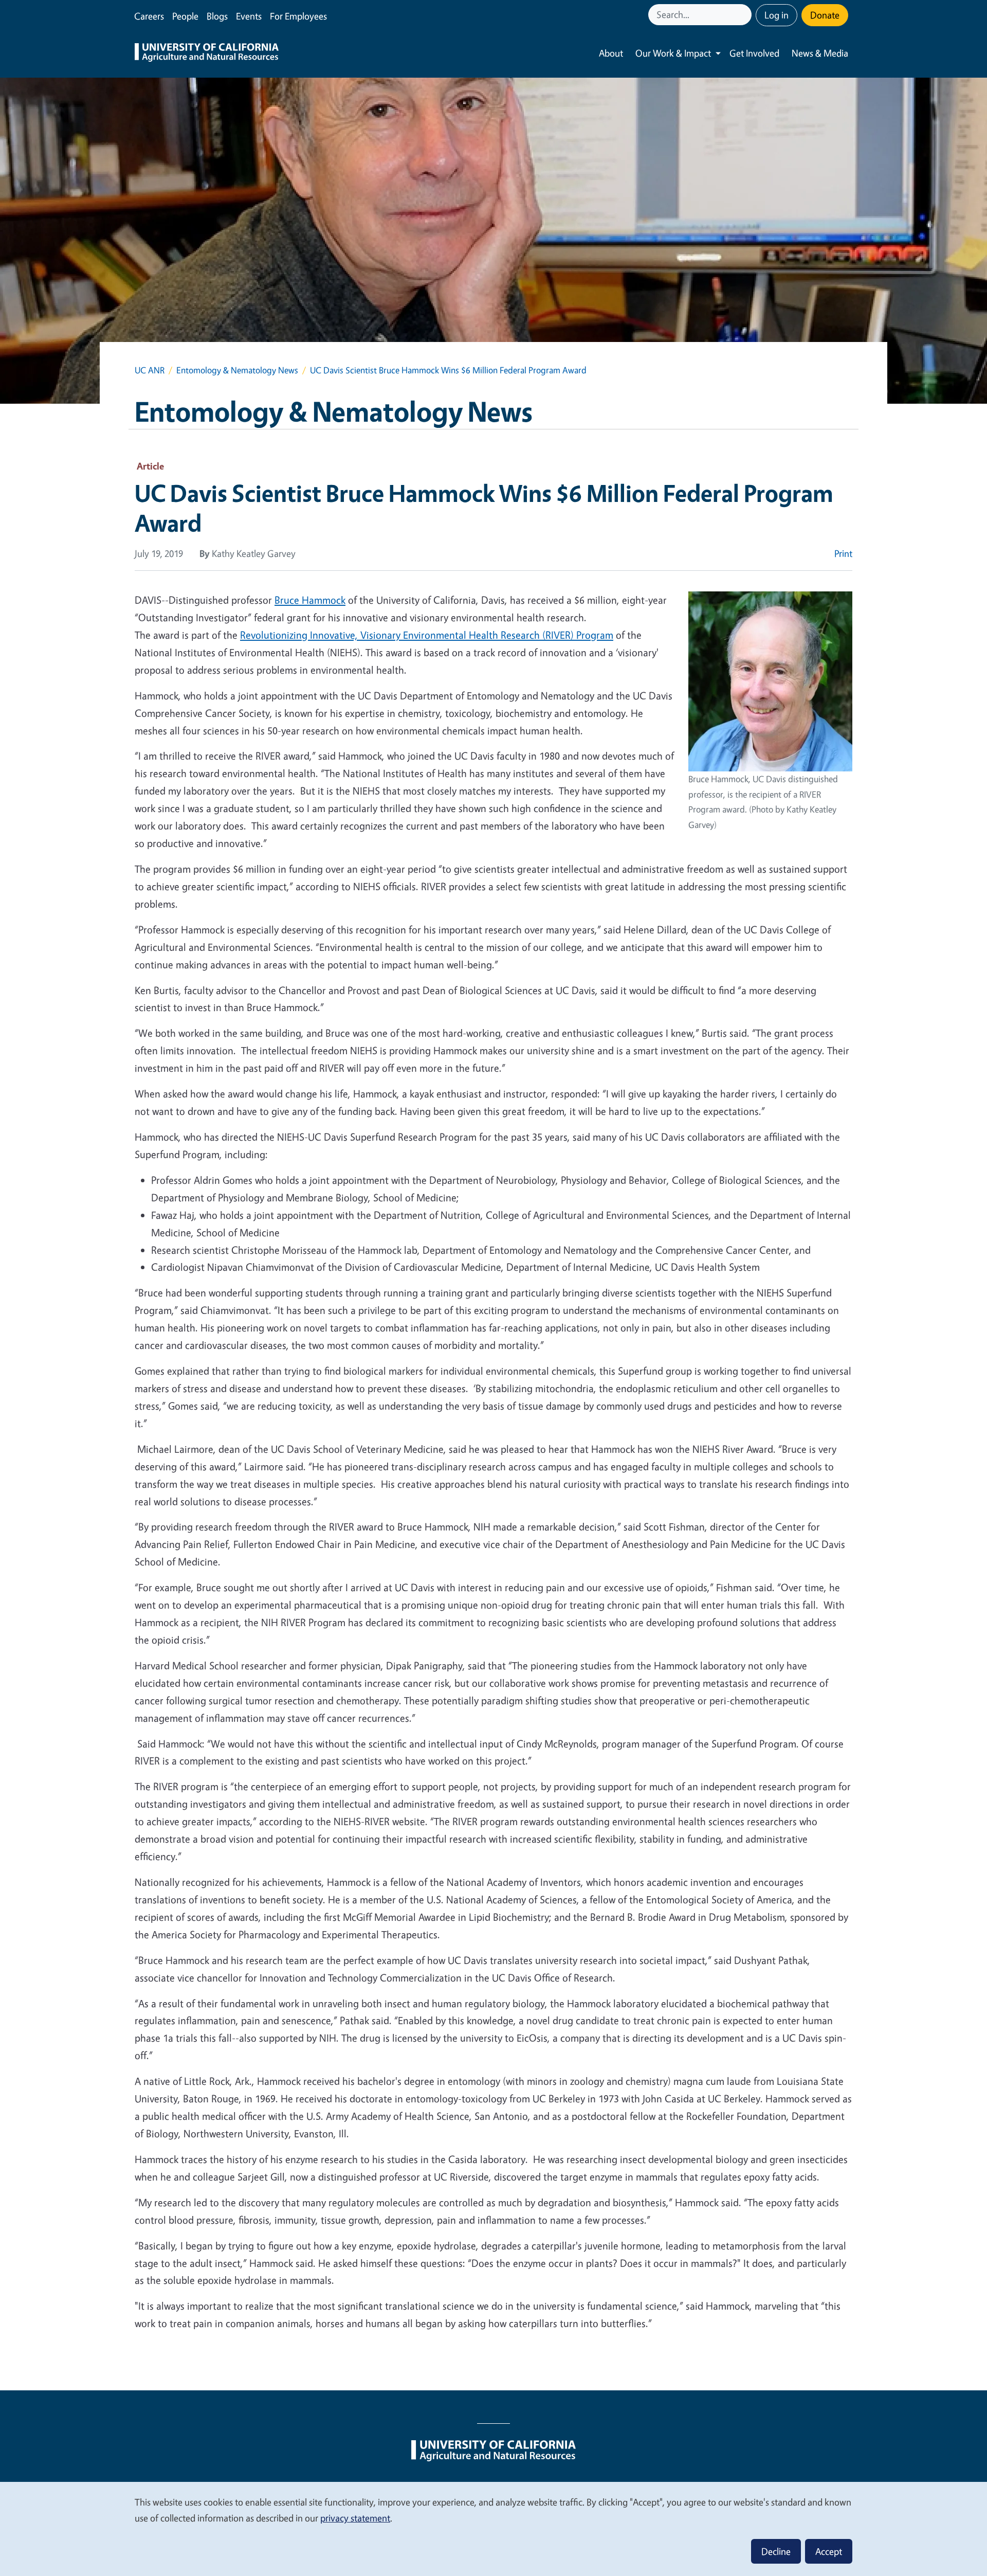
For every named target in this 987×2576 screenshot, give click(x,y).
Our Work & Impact (673, 53)
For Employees (298, 16)
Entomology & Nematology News (237, 370)
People (185, 16)
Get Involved (754, 53)
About (611, 53)
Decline (776, 2551)
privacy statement (355, 2518)
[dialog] (493, 2528)
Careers (149, 16)
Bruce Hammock (310, 600)
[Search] (745, 15)
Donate (825, 15)
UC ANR (150, 370)
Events (249, 16)
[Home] (207, 53)
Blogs (217, 16)
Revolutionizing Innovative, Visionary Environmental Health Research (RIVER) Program (427, 635)
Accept (829, 2551)
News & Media (820, 53)
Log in (776, 15)
